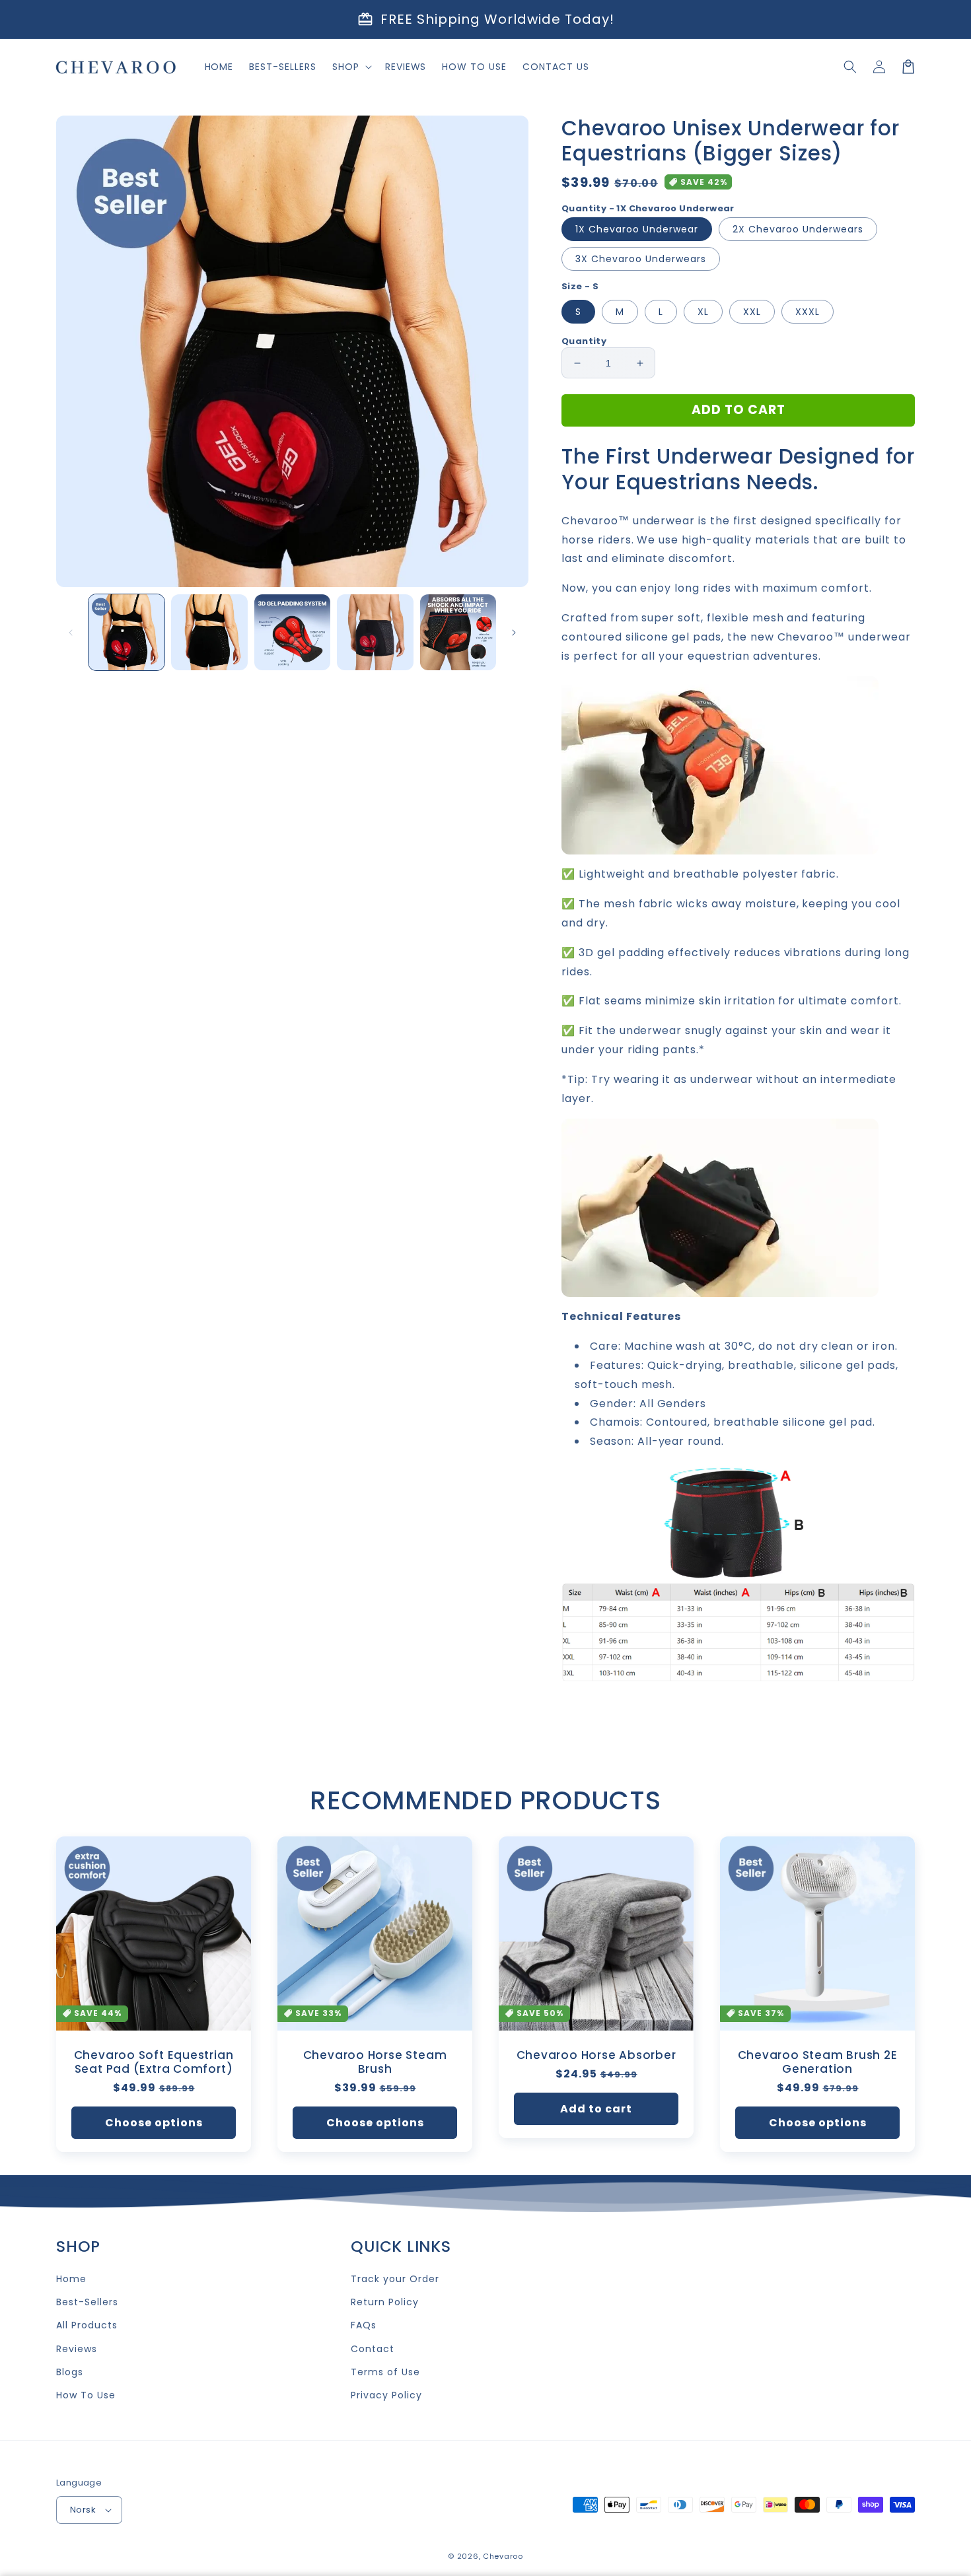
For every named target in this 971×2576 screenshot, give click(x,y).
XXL (752, 312)
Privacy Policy (386, 2395)
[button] (850, 67)
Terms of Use (385, 2372)
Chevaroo (503, 2556)
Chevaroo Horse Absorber (596, 2055)
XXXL (808, 312)
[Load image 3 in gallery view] (292, 632)
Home (71, 2279)
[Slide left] (71, 633)
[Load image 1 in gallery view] (126, 632)
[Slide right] (514, 633)
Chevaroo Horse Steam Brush (375, 2062)
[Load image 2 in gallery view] (209, 632)
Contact (373, 2349)
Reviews (77, 2349)
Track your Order (395, 2279)
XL (703, 312)
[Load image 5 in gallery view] (458, 632)
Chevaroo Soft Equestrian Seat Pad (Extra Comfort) (154, 2062)
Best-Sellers (87, 2302)
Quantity (584, 341)
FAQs (364, 2325)
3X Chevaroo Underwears (641, 259)
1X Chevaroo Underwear (637, 229)
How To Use (86, 2395)
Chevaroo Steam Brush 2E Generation (818, 2062)
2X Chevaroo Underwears (798, 229)
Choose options (154, 2123)
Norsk (83, 2510)
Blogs (70, 2372)
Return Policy (384, 2302)
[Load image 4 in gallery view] (375, 632)
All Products (87, 2325)
